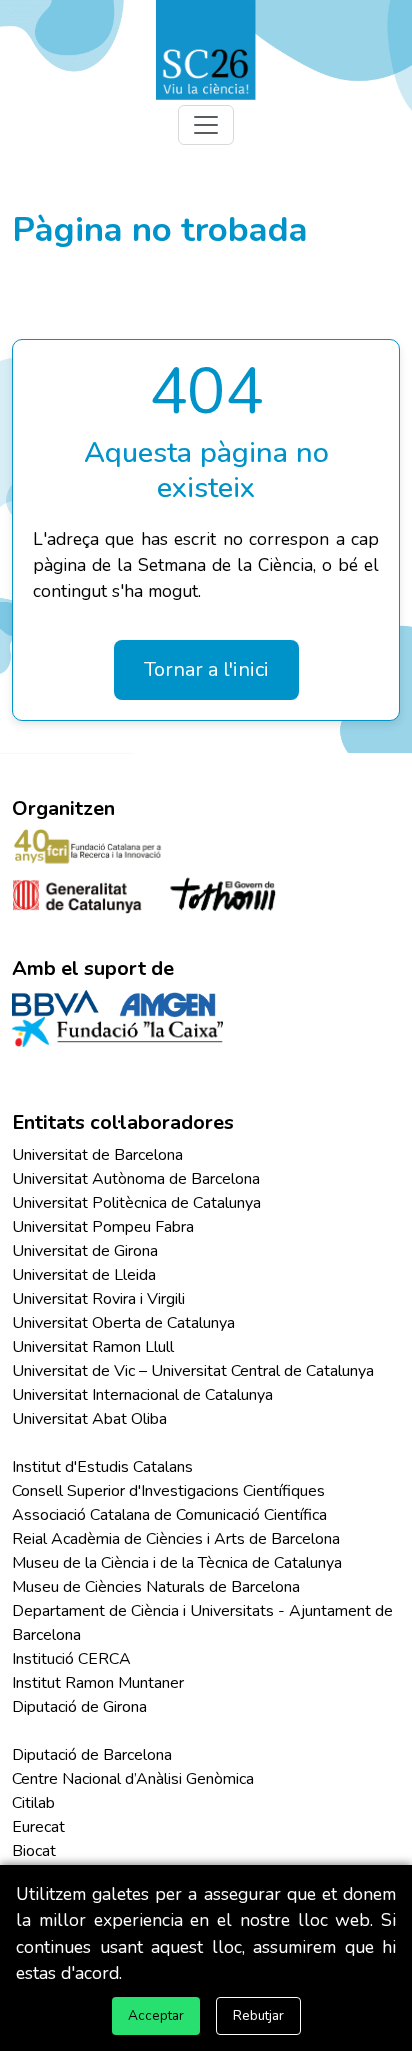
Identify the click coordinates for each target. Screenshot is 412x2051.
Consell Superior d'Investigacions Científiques (168, 1491)
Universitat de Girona (85, 1251)
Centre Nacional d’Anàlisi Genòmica (133, 1779)
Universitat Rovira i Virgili (98, 1299)
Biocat (34, 1851)
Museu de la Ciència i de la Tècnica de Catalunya (177, 1563)
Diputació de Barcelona (92, 1755)
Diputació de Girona (79, 1707)
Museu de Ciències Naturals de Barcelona (156, 1587)
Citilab (33, 1803)
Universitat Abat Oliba (89, 1419)
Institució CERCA (71, 1659)
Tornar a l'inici (206, 669)
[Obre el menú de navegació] (206, 125)
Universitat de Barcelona (97, 1155)
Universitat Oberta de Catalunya (123, 1323)
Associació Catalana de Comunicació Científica (169, 1515)
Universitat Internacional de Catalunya (142, 1395)
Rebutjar (258, 2015)
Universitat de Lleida (84, 1275)
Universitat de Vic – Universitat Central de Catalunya (193, 1371)
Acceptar (156, 2015)
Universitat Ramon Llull (93, 1347)
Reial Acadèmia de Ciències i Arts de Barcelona (176, 1539)
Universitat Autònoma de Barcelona (136, 1179)
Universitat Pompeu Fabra (103, 1227)
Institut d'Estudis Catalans (102, 1467)
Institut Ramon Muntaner (98, 1683)
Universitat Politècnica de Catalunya (136, 1203)
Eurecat (38, 1827)
